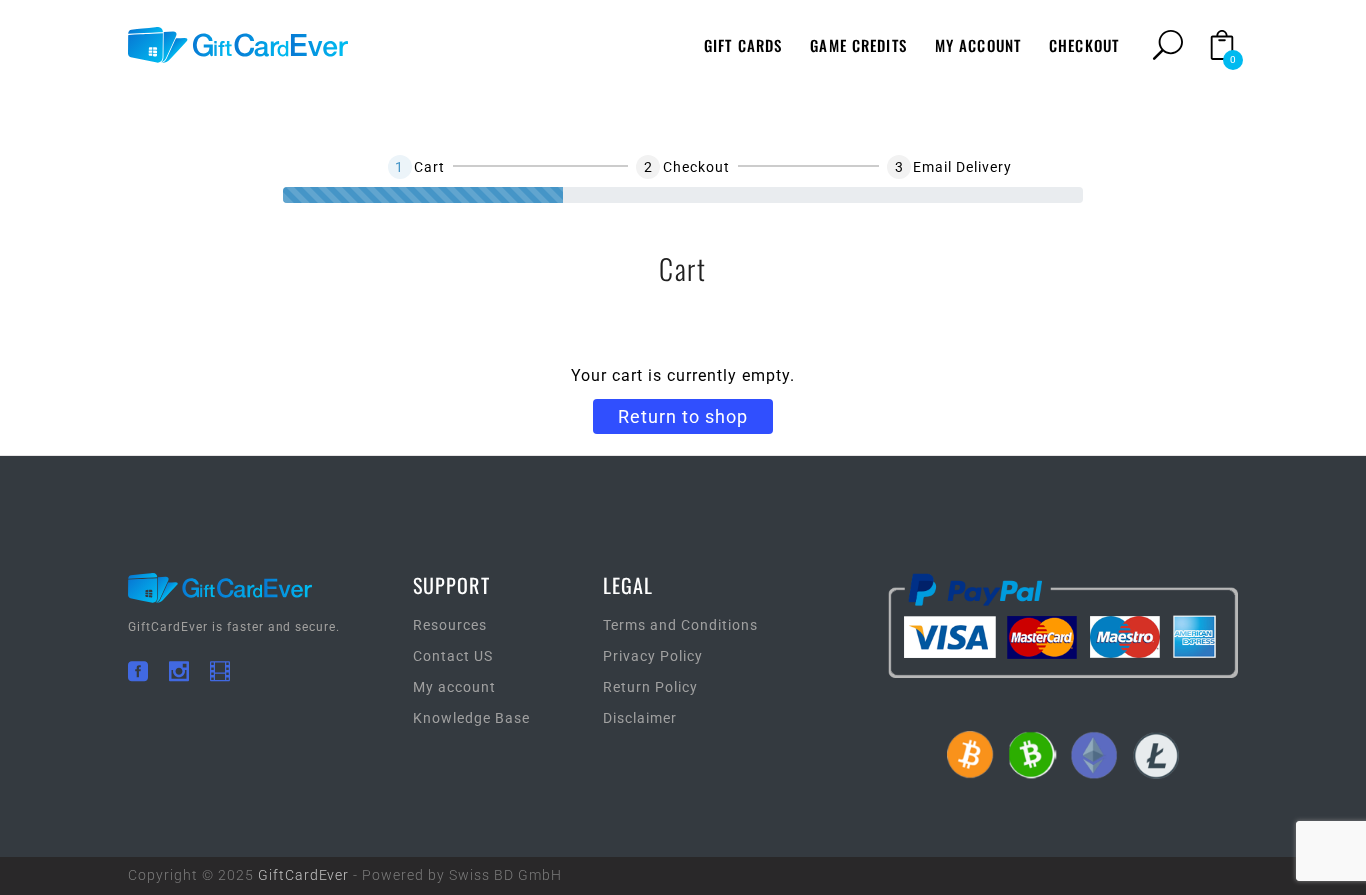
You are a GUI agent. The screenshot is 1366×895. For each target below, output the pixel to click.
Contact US (453, 656)
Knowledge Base (471, 718)
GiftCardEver (304, 875)
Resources (450, 625)
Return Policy (650, 687)
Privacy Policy (653, 656)
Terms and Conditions (680, 625)
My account (454, 687)
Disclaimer (640, 718)
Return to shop (683, 416)
